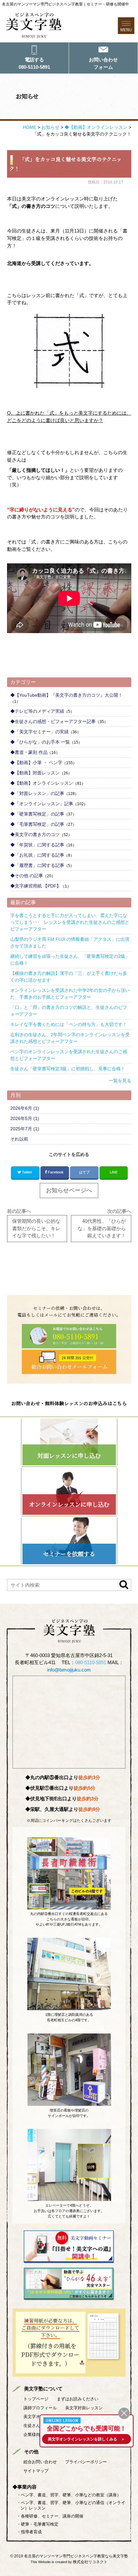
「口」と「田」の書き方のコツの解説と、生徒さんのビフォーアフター (69, 1011)
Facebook (56, 1172)
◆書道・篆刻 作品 (29, 752)
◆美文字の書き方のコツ (35, 834)
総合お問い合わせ (40, 2462)
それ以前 (19, 1139)
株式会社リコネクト (90, 2562)
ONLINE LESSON (62, 2420)
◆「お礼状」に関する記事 (37, 855)
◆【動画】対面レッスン (35, 773)
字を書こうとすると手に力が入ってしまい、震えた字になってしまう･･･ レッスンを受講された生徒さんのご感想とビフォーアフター (70, 922)
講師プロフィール (40, 2408)
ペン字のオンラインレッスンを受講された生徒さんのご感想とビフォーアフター (69, 1055)
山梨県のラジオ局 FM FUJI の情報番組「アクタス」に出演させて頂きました (70, 943)
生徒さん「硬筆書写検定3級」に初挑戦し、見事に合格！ (68, 1069)
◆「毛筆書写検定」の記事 (37, 824)
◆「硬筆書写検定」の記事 (37, 814)
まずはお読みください (78, 2399)
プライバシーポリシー (86, 2462)
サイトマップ (36, 2471)
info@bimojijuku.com (69, 1670)
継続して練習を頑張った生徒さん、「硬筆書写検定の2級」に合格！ (70, 960)
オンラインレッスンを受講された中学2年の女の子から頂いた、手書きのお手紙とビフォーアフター (70, 994)
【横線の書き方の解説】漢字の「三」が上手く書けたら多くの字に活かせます (69, 977)
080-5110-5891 (91, 1662)
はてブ (84, 1172)
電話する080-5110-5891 (34, 63)
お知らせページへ (69, 1190)
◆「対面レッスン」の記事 (37, 793)
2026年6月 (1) (25, 1108)
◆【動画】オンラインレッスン (42, 783)
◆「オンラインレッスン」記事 (42, 804)
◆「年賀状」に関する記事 (37, 845)
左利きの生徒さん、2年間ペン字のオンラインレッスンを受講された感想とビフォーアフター (70, 1038)
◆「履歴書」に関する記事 (37, 865)
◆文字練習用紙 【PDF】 (36, 886)
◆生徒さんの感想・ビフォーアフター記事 (53, 721)
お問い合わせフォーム (103, 63)
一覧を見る (120, 1081)
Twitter (27, 1172)
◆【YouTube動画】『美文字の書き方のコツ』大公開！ (66, 695)
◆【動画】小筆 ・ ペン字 (36, 763)
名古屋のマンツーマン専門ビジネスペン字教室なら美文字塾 (76, 2556)
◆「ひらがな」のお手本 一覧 (40, 742)
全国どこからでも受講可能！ (86, 2428)
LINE (114, 1172)
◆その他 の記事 (27, 876)
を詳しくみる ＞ (86, 2439)
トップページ (36, 2399)
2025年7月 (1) (25, 1129)
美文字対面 (84, 2408)
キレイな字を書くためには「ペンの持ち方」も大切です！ (69, 1024)
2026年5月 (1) (25, 1118)
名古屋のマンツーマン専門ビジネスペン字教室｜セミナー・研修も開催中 (65, 4)
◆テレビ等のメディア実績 (37, 711)
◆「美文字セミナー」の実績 (39, 732)
